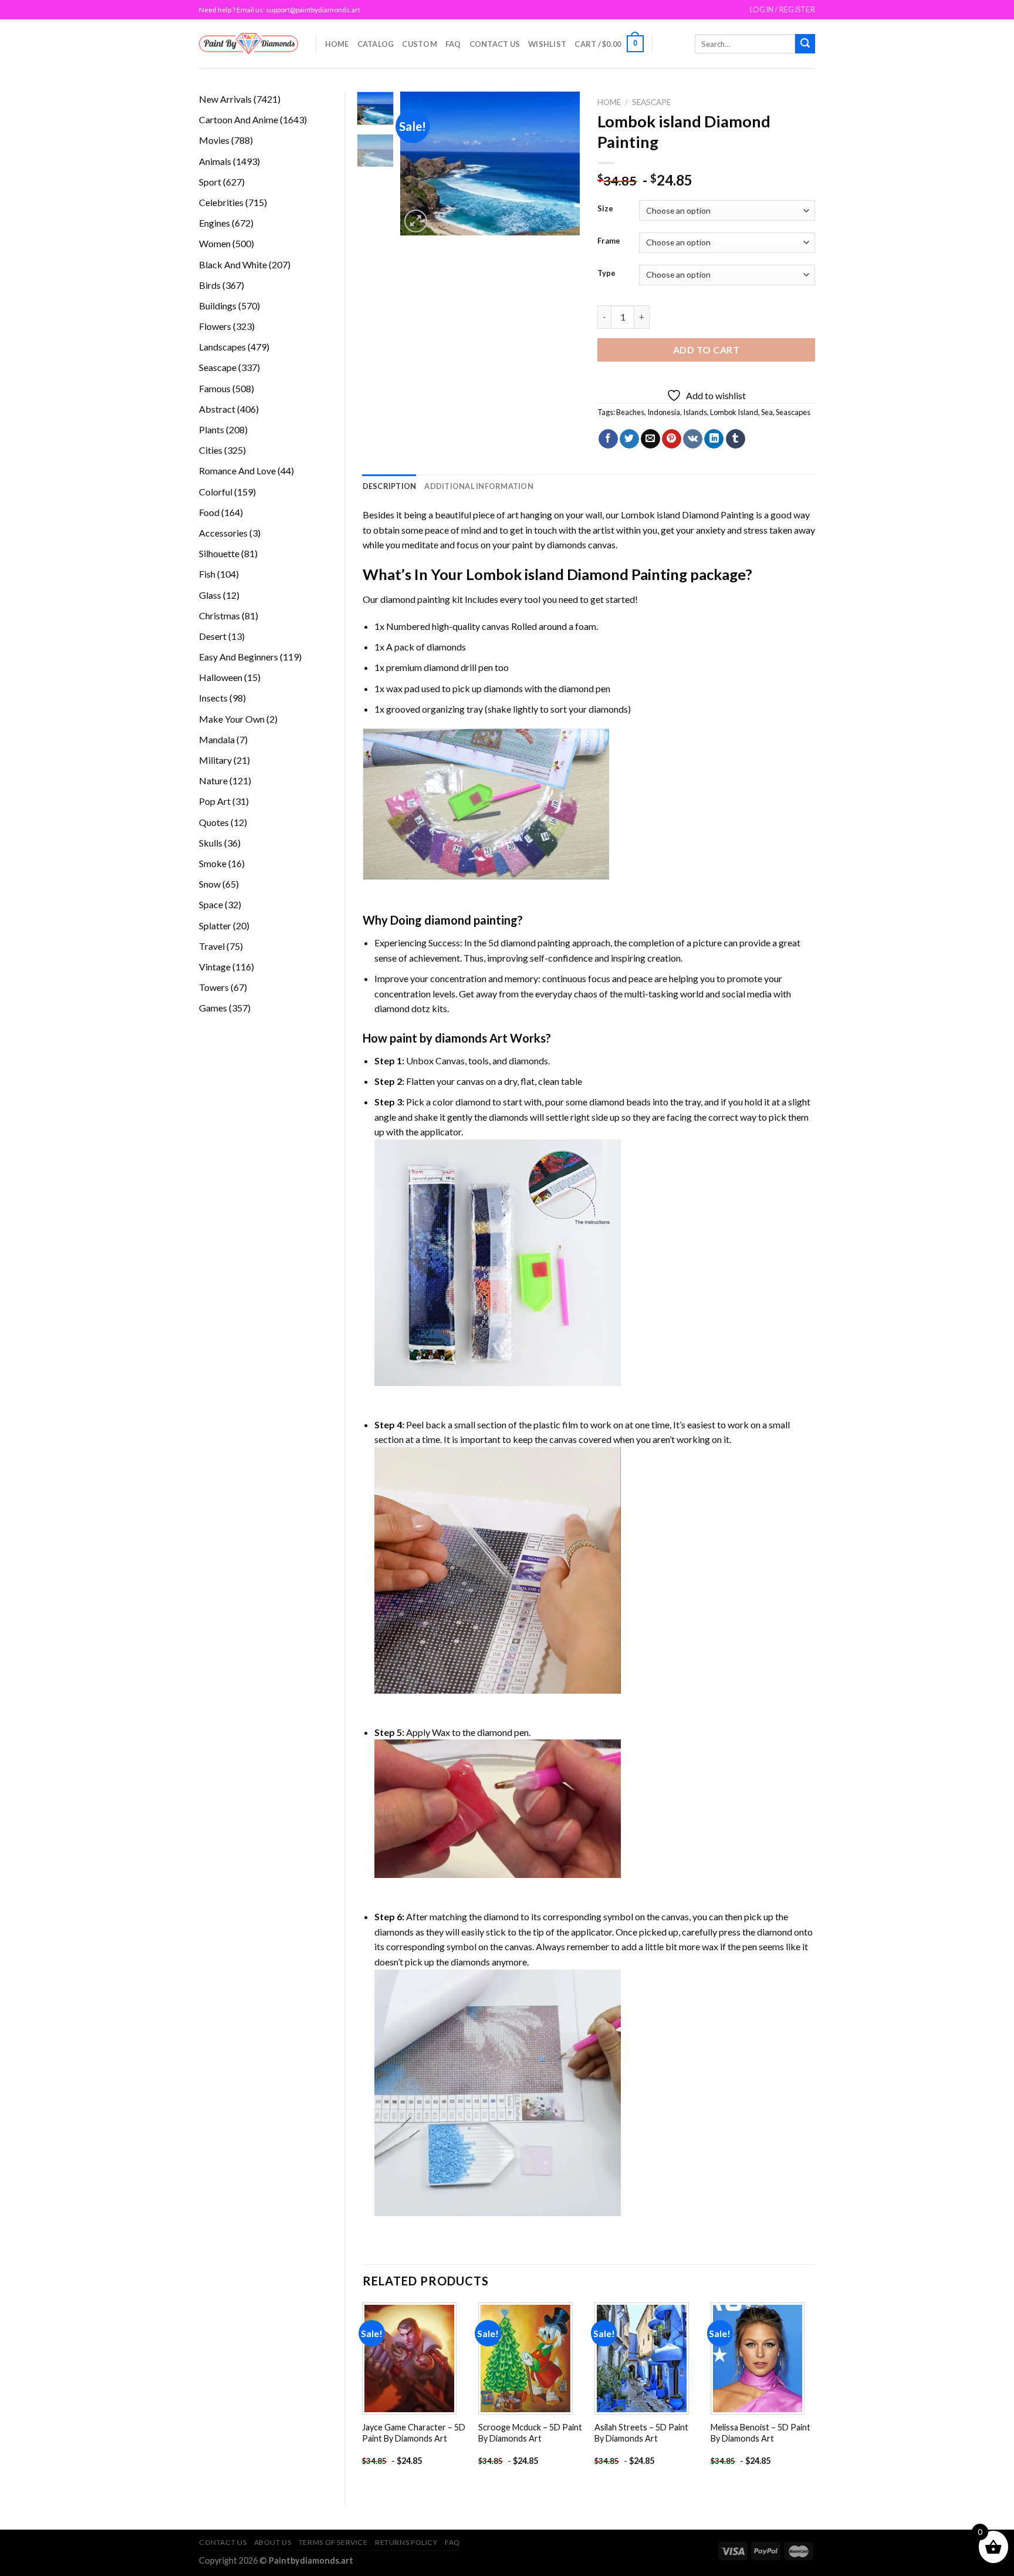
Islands (695, 412)
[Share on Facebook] (608, 439)
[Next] (562, 163)
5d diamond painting (529, 943)
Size (605, 209)
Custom (420, 44)
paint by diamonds (549, 544)
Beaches (630, 412)
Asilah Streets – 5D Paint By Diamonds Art (641, 2433)
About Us (273, 2542)
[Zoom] (416, 221)
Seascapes (793, 412)
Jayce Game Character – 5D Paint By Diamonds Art (414, 2433)
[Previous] (419, 163)
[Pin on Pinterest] (672, 439)
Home (337, 44)
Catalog (376, 44)
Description (390, 486)
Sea (767, 412)
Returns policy (406, 2542)
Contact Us (495, 44)
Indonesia (664, 412)
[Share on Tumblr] (736, 439)
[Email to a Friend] (650, 439)
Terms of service (333, 2542)
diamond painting (415, 599)
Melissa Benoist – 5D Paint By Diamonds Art (760, 2433)
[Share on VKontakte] (693, 439)
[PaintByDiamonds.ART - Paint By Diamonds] (249, 44)
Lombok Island (734, 412)
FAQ (453, 44)
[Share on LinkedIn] (714, 439)
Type (606, 274)
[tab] (390, 486)
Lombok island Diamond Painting (687, 515)
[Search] (805, 44)
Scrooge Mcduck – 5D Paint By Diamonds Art (530, 2433)
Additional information (479, 486)
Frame (609, 241)
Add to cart (706, 350)
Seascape (651, 102)
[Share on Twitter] (629, 439)
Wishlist (547, 44)
